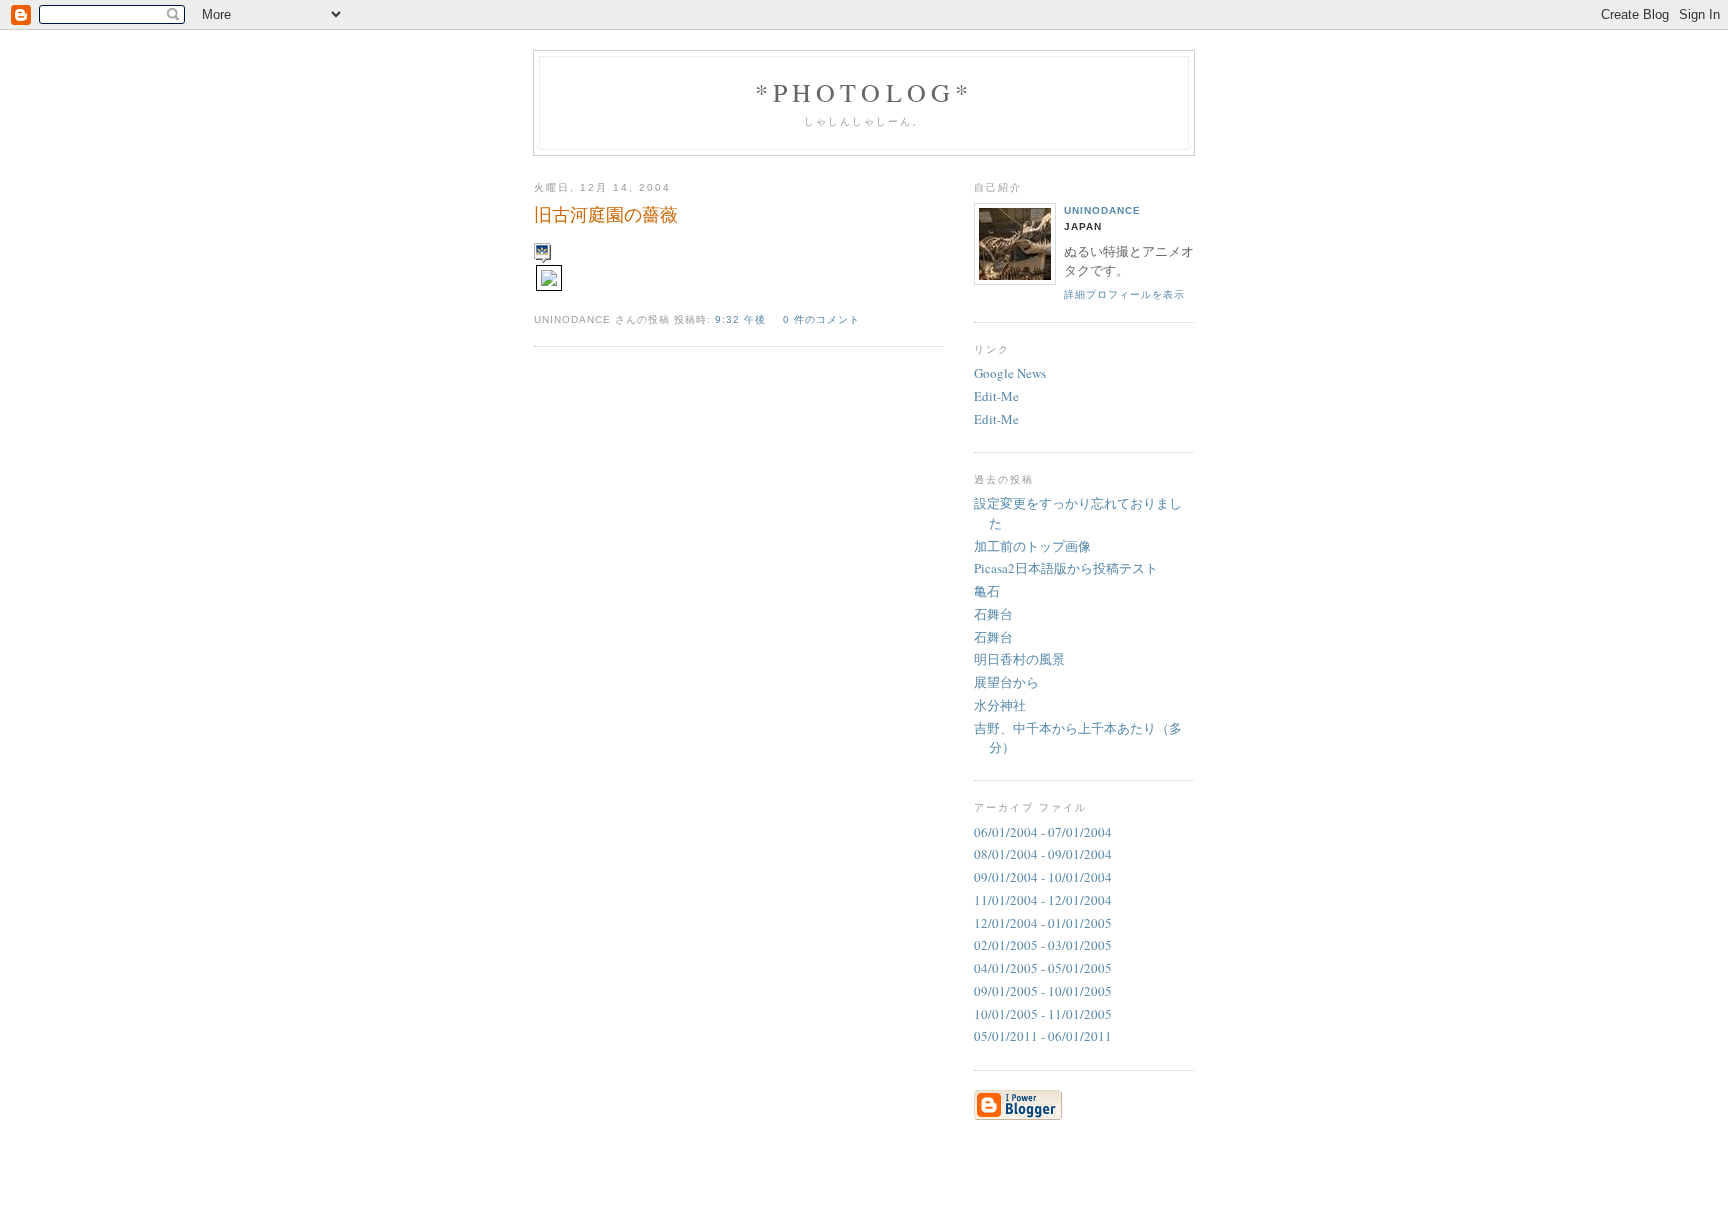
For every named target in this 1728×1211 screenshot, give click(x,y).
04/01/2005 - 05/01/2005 (1043, 968)
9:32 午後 (742, 319)
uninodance (1102, 210)
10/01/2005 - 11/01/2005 (1043, 1014)
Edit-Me (996, 396)
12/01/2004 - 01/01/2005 (1043, 923)
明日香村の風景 (1019, 659)
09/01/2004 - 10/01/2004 (1043, 877)
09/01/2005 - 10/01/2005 (1043, 991)
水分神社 (1000, 705)
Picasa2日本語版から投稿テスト (1066, 568)
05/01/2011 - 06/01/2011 (1043, 1036)
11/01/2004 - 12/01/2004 (1043, 900)
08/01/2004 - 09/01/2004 (1043, 854)
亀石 (987, 591)
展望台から (1006, 682)
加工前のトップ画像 (1032, 546)
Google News (1010, 373)
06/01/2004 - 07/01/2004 (1043, 832)
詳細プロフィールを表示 (1124, 294)
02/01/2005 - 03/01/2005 (1043, 945)
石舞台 (993, 614)
